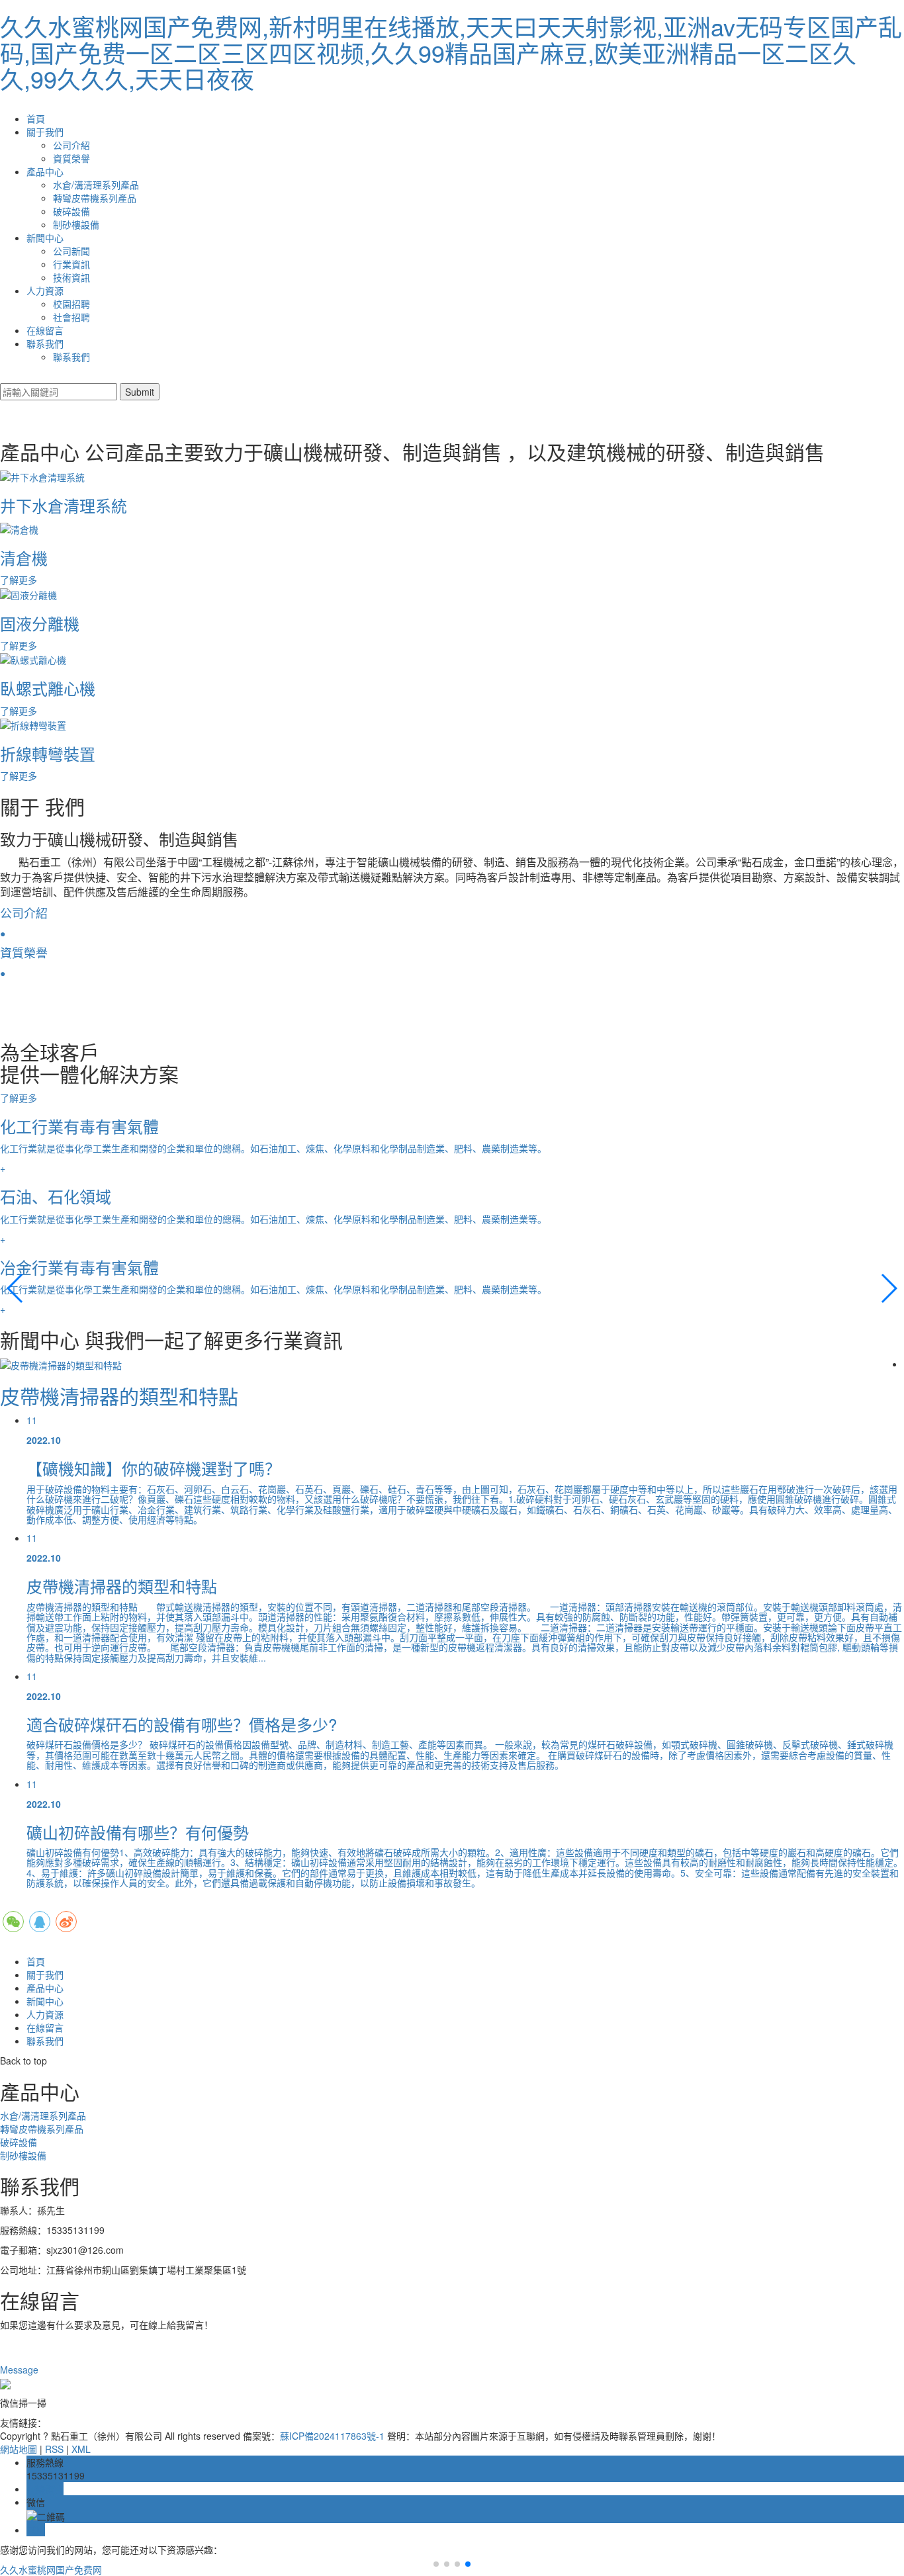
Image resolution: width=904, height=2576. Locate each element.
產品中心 (45, 171)
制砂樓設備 (76, 224)
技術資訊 (71, 277)
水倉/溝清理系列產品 (96, 185)
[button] (16, 1288)
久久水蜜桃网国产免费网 (51, 2569)
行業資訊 (71, 264)
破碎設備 (71, 211)
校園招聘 (71, 304)
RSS (54, 2449)
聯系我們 (45, 343)
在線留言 (45, 330)
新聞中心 (45, 238)
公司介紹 (71, 145)
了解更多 (20, 1098)
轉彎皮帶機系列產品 (95, 198)
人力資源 (45, 290)
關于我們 (45, 132)
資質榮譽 (71, 158)
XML (81, 2449)
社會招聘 (71, 317)
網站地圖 (19, 2449)
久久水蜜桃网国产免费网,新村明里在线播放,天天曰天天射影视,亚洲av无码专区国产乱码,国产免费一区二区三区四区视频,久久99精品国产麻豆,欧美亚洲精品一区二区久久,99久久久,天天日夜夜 (451, 52)
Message (21, 2370)
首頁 (36, 118)
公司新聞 (71, 251)
